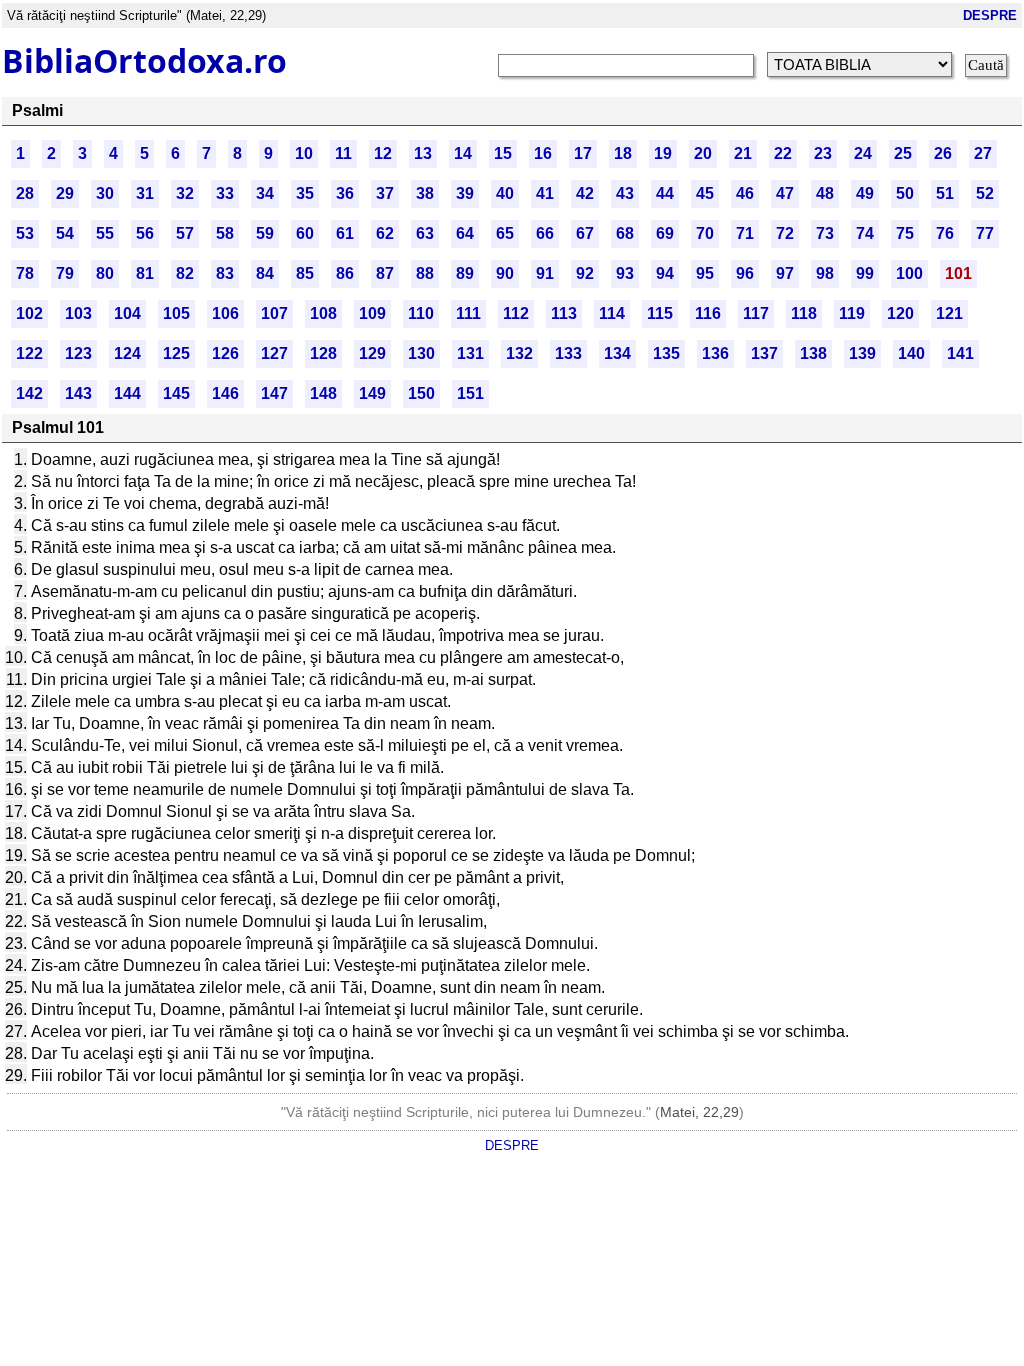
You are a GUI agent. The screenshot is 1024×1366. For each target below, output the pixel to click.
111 (468, 313)
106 (225, 313)
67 (585, 233)
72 (785, 233)
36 (345, 193)
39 (465, 193)
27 (983, 153)
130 (421, 353)
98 (825, 273)
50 (905, 193)
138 (813, 353)
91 (545, 273)
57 (185, 233)
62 (385, 233)
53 (25, 233)
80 (105, 273)
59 (265, 233)
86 (345, 273)
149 (372, 393)
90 (505, 273)
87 (385, 273)
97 (785, 273)
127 (274, 353)
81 (145, 273)
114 (612, 313)
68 (625, 233)
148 (323, 393)
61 (345, 233)
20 (703, 153)
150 (421, 393)
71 (745, 233)
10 (304, 153)
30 (105, 193)
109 (372, 313)
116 (708, 313)
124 (127, 353)
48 (825, 193)
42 (585, 193)
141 (960, 353)
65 (505, 233)
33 (225, 193)
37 (385, 193)
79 (65, 273)
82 (185, 273)
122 (29, 353)
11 (343, 153)
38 (425, 193)
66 (545, 233)
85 (305, 273)
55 (105, 233)
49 (865, 193)
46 (745, 193)
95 (705, 273)
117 (756, 313)
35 (305, 193)
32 (185, 193)
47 (785, 193)
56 (145, 233)
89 (465, 273)
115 (660, 313)
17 (583, 153)
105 (176, 313)
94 (665, 273)
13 (423, 153)
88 (425, 273)
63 (425, 233)
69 (665, 233)
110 (421, 313)
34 (265, 193)
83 (225, 273)
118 (804, 313)
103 (78, 313)
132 (519, 353)
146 (225, 393)
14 (463, 153)
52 (985, 193)
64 (465, 233)
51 (945, 193)
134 (617, 353)
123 (78, 353)
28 (25, 193)
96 (745, 273)
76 (945, 233)
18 (623, 153)
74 (865, 233)
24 (863, 153)
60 (305, 233)
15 (503, 153)
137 (764, 353)
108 (323, 313)
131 (470, 353)
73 (825, 233)
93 (625, 273)
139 (862, 353)
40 (505, 193)
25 (903, 153)
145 (176, 393)
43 (625, 193)
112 (516, 313)
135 (666, 353)
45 (705, 193)
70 (705, 233)
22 (783, 153)
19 (663, 153)
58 (225, 233)
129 (372, 353)
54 (65, 233)
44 (665, 193)
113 (564, 313)
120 (900, 313)
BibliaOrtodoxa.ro (144, 60)
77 (985, 233)
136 (715, 353)
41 (545, 193)
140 (911, 353)
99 (865, 273)
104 (127, 313)
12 (383, 153)
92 (585, 273)
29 (65, 193)
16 (543, 153)
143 (78, 393)
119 (852, 313)
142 (29, 393)
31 (145, 193)
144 (127, 393)
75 (905, 233)
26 (943, 153)
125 (176, 353)
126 (225, 353)
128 (323, 353)
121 (949, 313)
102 (29, 313)
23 (823, 153)
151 (470, 393)
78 (25, 273)
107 (274, 313)
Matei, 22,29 (699, 1112)
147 (274, 393)
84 (265, 273)
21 (743, 153)
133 (568, 353)
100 (909, 273)
